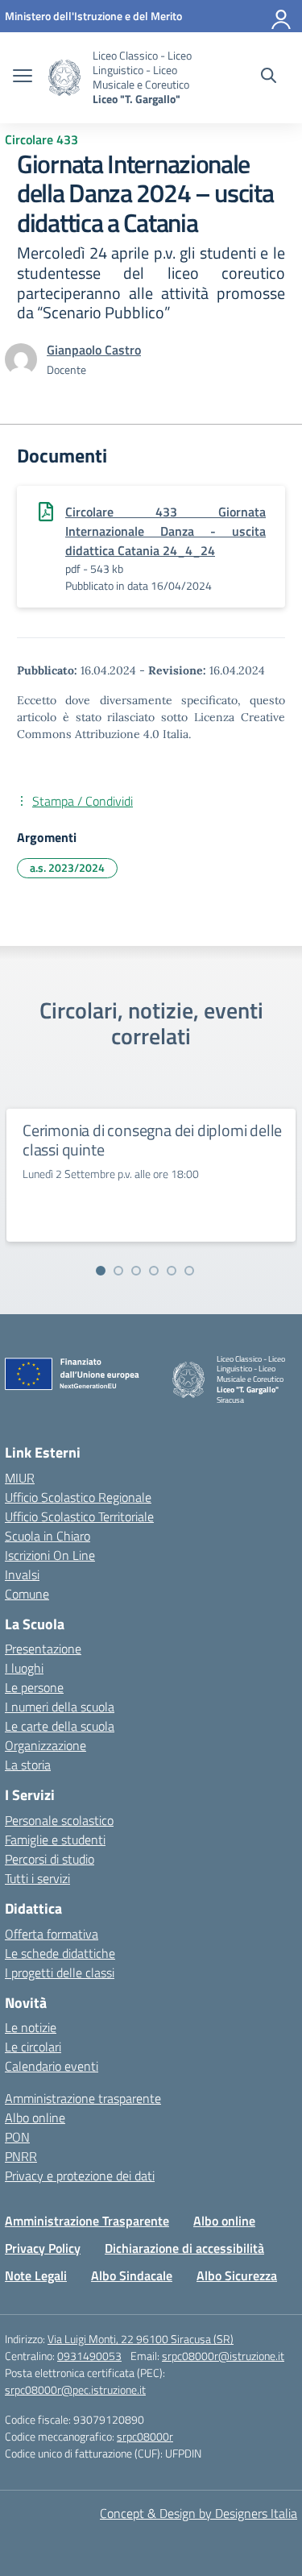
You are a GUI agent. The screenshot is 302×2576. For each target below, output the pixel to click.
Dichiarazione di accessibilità (184, 2248)
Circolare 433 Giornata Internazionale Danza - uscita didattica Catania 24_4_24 (165, 531)
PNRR (21, 2156)
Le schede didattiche (60, 1953)
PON (17, 2137)
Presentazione (43, 1649)
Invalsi (22, 1574)
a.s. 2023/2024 (67, 867)
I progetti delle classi (60, 1972)
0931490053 (89, 2356)
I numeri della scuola (60, 1707)
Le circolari (33, 2047)
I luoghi (24, 1668)
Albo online (35, 2118)
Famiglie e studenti (55, 1840)
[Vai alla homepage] (64, 78)
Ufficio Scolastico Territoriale (79, 1516)
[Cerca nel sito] (269, 77)
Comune (27, 1594)
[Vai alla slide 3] (136, 1271)
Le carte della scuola (60, 1726)
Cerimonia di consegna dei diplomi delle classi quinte (152, 1140)
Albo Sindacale (132, 2275)
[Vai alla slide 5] (172, 1271)
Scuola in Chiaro (48, 1536)
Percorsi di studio (50, 1859)
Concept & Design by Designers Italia (199, 2513)
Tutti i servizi (37, 1878)
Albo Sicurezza (237, 2275)
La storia (28, 1765)
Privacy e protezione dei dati (80, 2176)
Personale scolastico (59, 1820)
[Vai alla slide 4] (154, 1271)
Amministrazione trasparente (83, 2098)
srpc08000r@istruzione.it (223, 2356)
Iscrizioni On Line (50, 1555)
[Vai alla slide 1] (101, 1271)
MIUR (20, 1478)
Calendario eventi (52, 2066)
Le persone (34, 1687)
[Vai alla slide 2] (118, 1271)
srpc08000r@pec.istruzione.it (75, 2389)
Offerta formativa (52, 1934)
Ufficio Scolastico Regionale (78, 1497)
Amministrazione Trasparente (87, 2221)
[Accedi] (282, 16)
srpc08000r (145, 2436)
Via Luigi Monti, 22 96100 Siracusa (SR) (141, 2339)
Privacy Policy (43, 2248)
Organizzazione (46, 1745)
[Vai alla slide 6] (189, 1271)
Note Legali (36, 2275)
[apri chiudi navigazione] (23, 77)
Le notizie (31, 2027)
